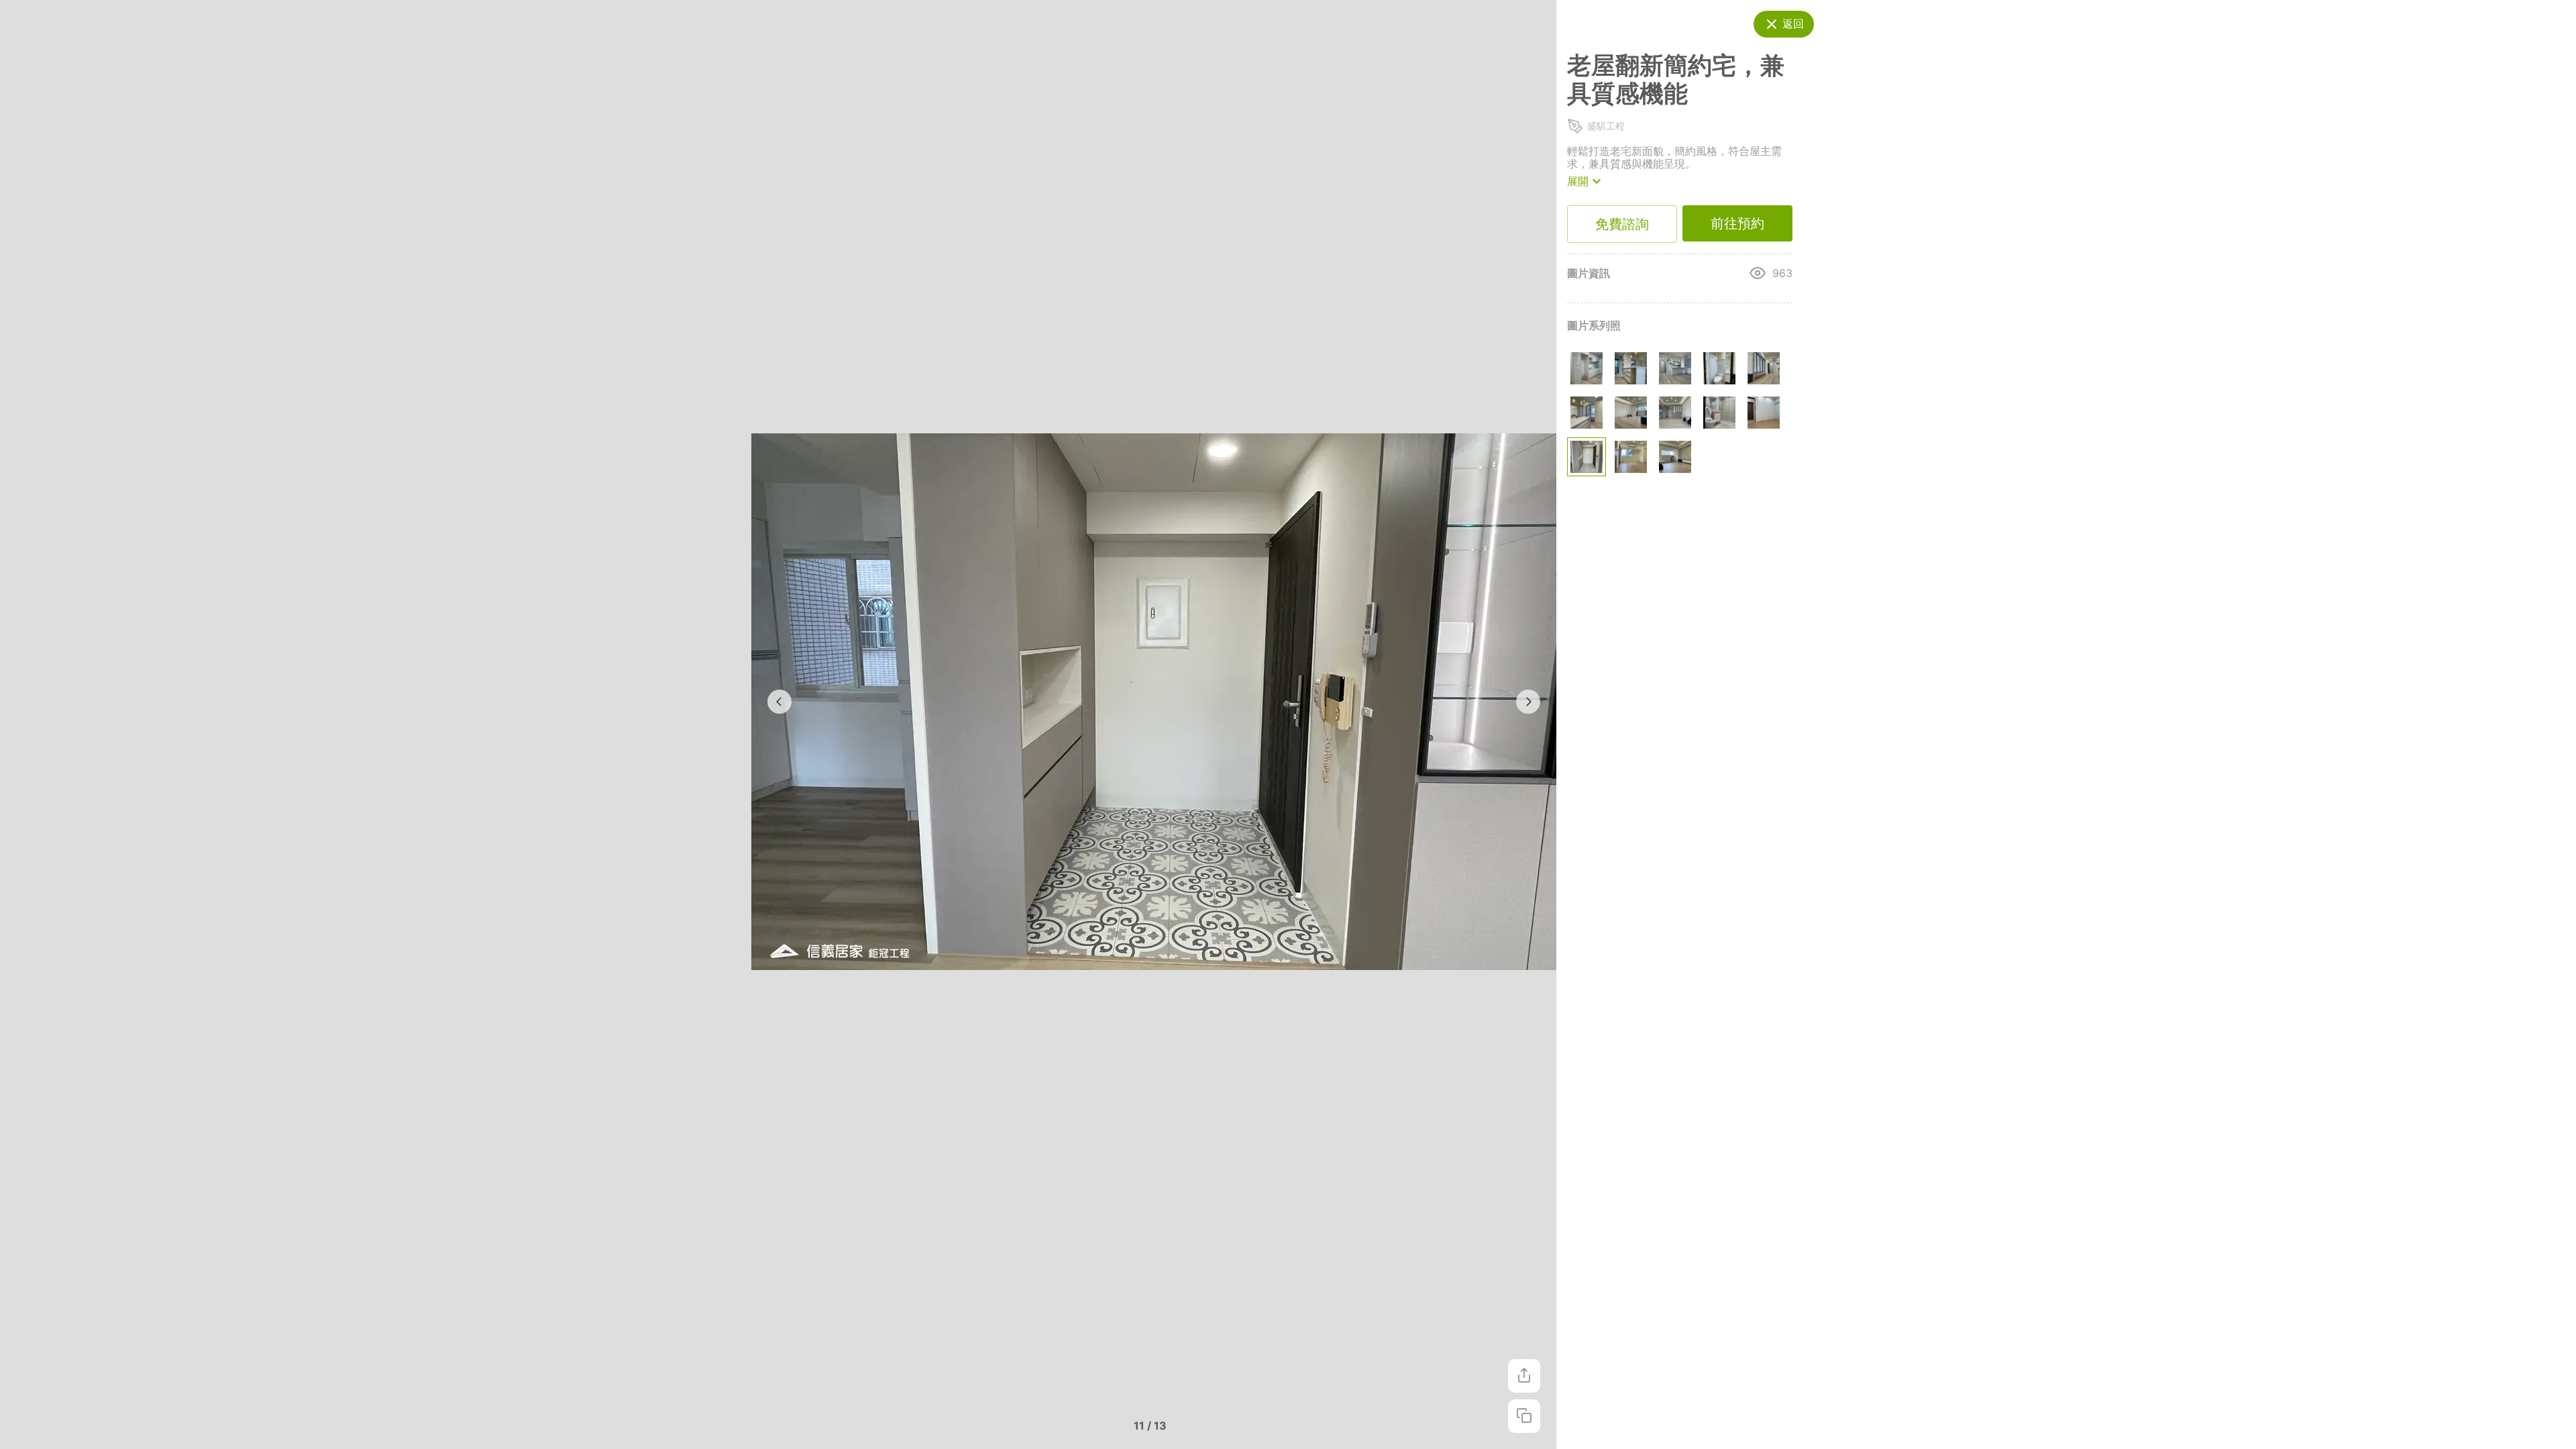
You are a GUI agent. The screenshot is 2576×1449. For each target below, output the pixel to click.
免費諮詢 (1622, 224)
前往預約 (1737, 223)
